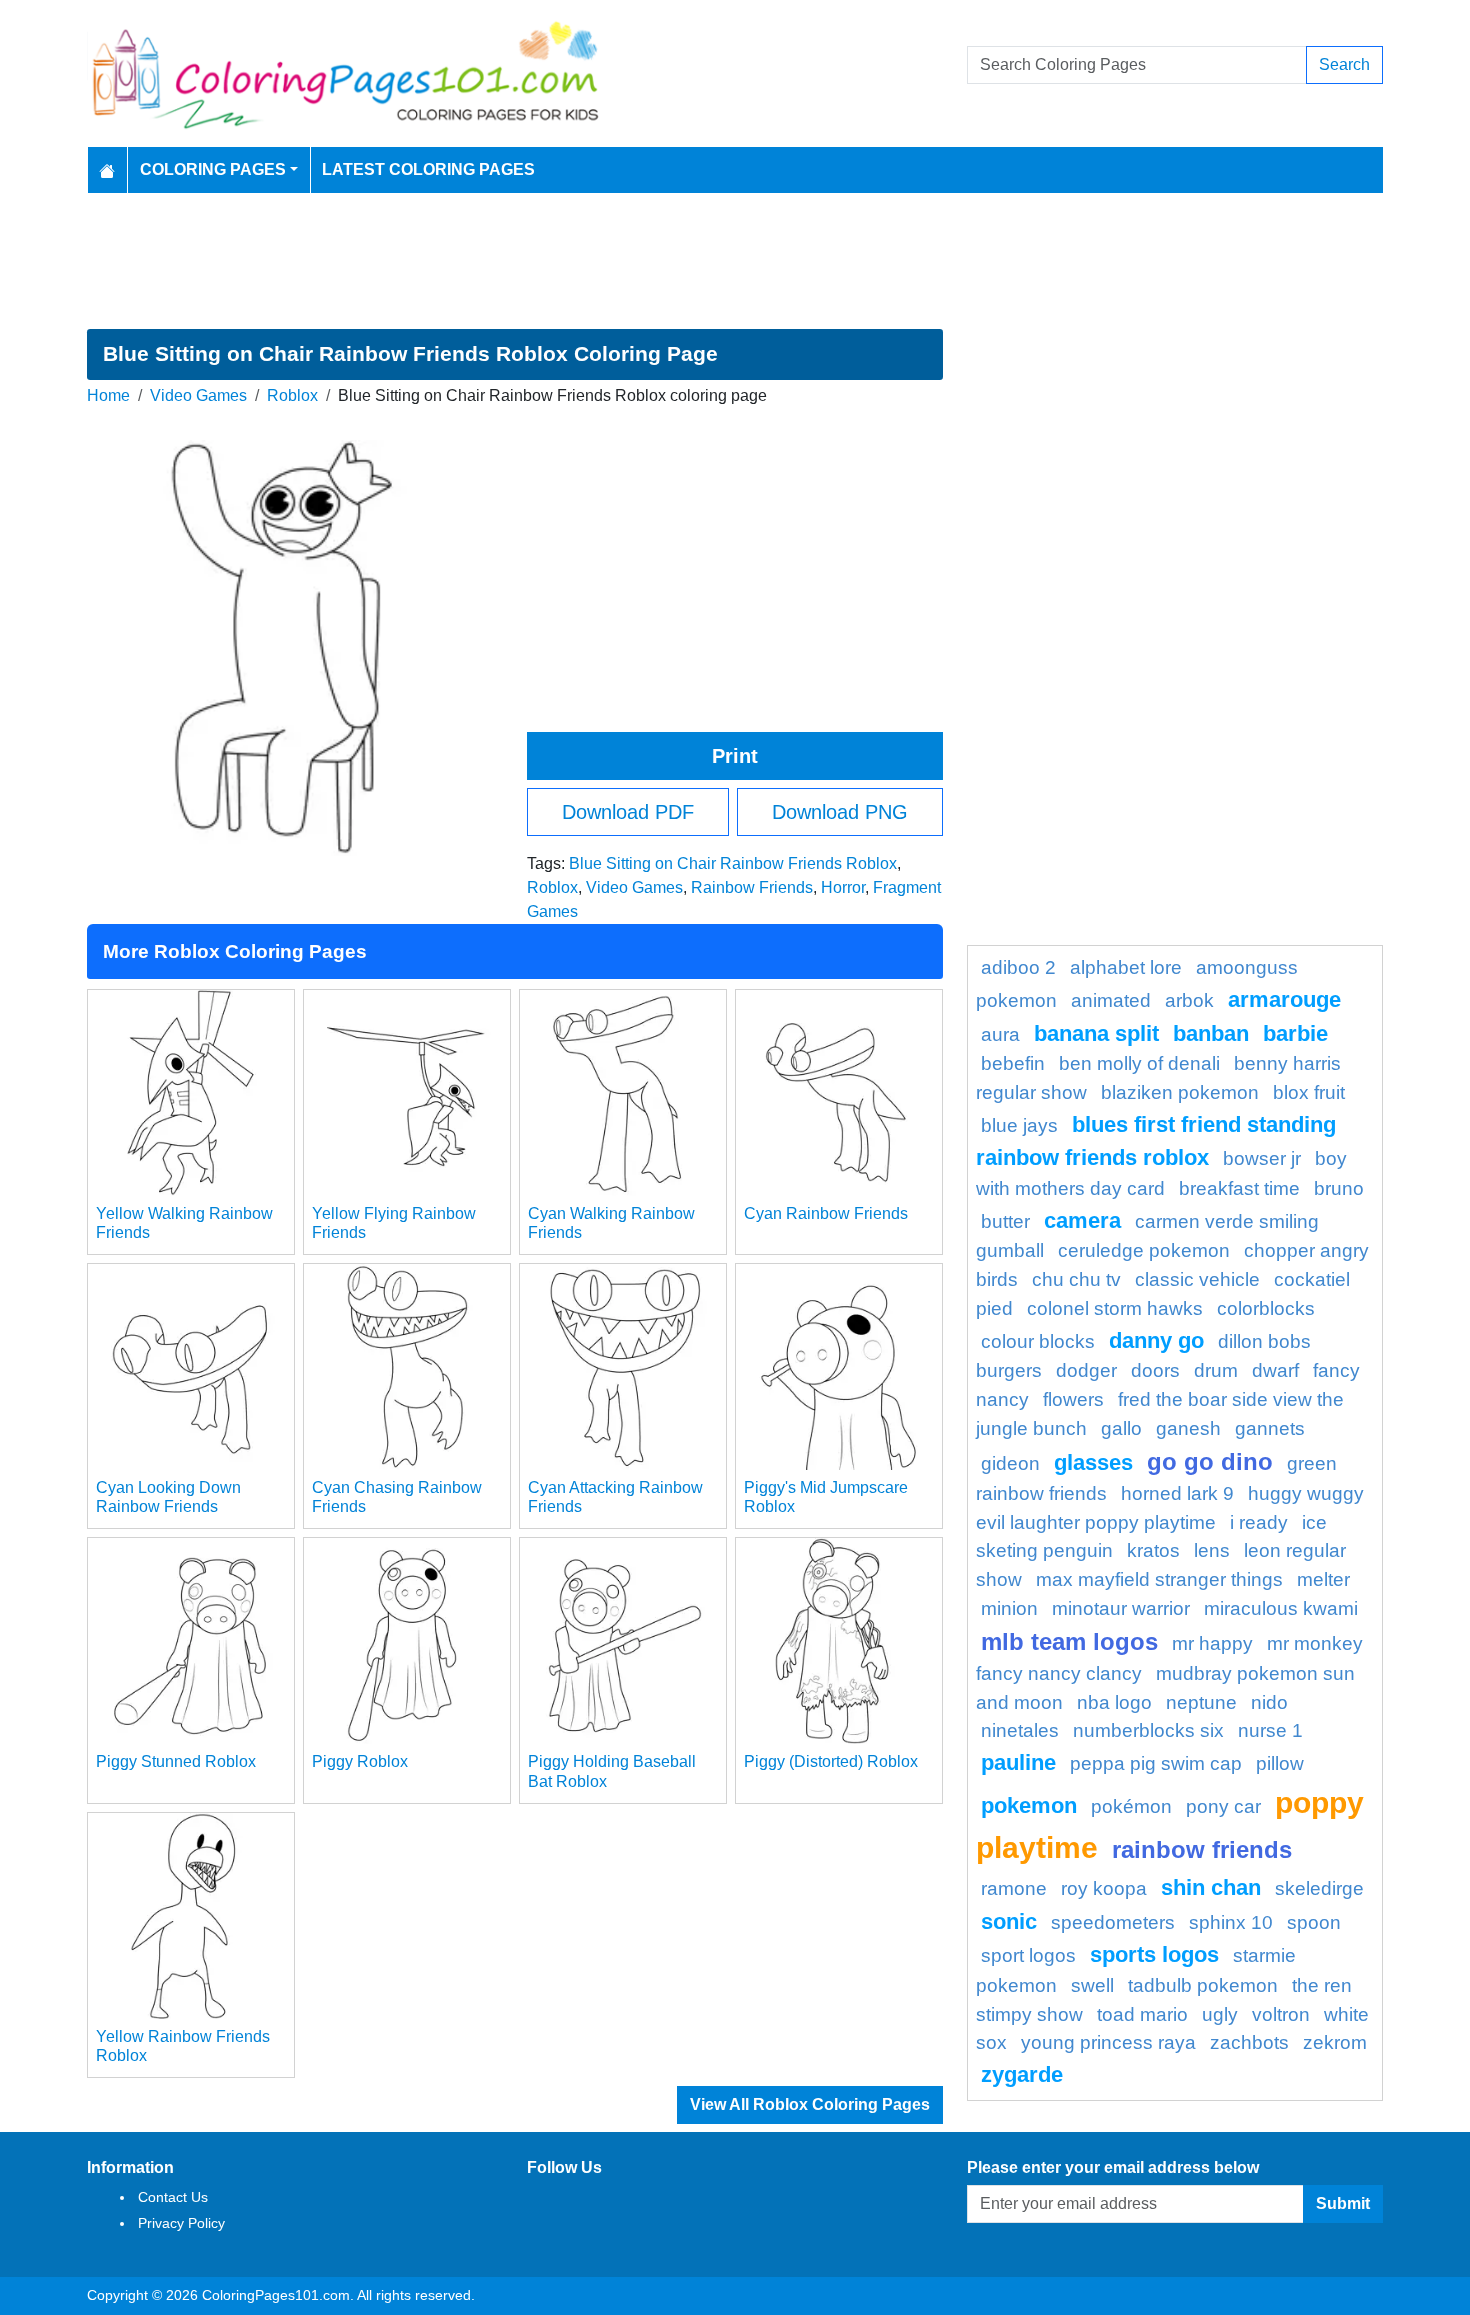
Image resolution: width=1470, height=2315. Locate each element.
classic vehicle (1197, 1279)
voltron (1281, 2014)
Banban (1211, 1033)
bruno (1339, 1188)
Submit (1343, 2203)
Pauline (1018, 1762)
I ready (1259, 1522)
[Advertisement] (735, 261)
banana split (1096, 1033)
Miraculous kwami (1281, 1608)
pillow (1280, 1763)
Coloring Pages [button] (213, 169)
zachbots (1249, 2042)
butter (1005, 1221)
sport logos (1028, 1955)
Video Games (198, 395)
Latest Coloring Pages (428, 169)
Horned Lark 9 (1177, 1493)
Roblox (292, 395)
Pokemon (1029, 1805)
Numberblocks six (1148, 1730)
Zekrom (1335, 2042)
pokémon (1131, 1806)
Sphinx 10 (1231, 1922)
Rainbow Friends (752, 887)
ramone (1014, 1888)
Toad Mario (1142, 2014)
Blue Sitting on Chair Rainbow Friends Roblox (733, 863)
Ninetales (1020, 1730)
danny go (1156, 1340)
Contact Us (173, 2197)
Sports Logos (1154, 1954)
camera (1082, 1220)
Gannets (1270, 1428)
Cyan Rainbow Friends (826, 1213)
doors (1155, 1370)
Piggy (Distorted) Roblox (831, 1761)
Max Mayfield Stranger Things (1159, 1579)
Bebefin (1013, 1063)
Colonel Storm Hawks (1115, 1308)
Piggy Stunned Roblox (176, 1761)
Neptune (1201, 1702)
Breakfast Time (1239, 1188)
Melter (1323, 1579)
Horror (843, 887)
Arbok (1189, 1000)
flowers (1073, 1399)
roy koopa (1104, 1888)
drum (1216, 1370)
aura (1000, 1034)
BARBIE (1295, 1033)
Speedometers (1113, 1922)
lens (1212, 1550)
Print (735, 756)
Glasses (1093, 1462)
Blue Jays (1019, 1125)
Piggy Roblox (360, 1761)
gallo (1121, 1428)
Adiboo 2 (1018, 967)
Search (1344, 64)
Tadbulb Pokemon (1203, 1985)
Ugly (1220, 2014)
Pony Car (1223, 1806)
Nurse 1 (1270, 1730)
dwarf (1275, 1370)
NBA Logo (1114, 1702)
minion (1009, 1608)
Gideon (1010, 1463)
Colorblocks (1266, 1308)
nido (1269, 1702)
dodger (1086, 1370)
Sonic (1009, 1921)
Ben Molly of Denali (1139, 1063)
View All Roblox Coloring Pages (810, 2104)
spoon (1314, 1922)
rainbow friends (1202, 1849)
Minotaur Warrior (1121, 1608)
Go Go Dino (1210, 1461)
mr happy (1212, 1643)
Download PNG (840, 812)
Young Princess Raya (1108, 2042)
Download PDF (628, 812)
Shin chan (1211, 1887)
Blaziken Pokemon (1180, 1092)
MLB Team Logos (1069, 1641)
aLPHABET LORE (1126, 967)
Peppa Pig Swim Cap (1156, 1763)
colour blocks (1038, 1341)
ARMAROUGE (1284, 999)
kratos (1153, 1550)
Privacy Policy (181, 2223)
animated (1111, 1000)
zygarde (1022, 2074)
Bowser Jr (1262, 1158)
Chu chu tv (1076, 1279)
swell (1092, 1985)
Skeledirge (1319, 1888)
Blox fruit (1309, 1092)
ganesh (1188, 1428)
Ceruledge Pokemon (1144, 1250)
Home (108, 395)
